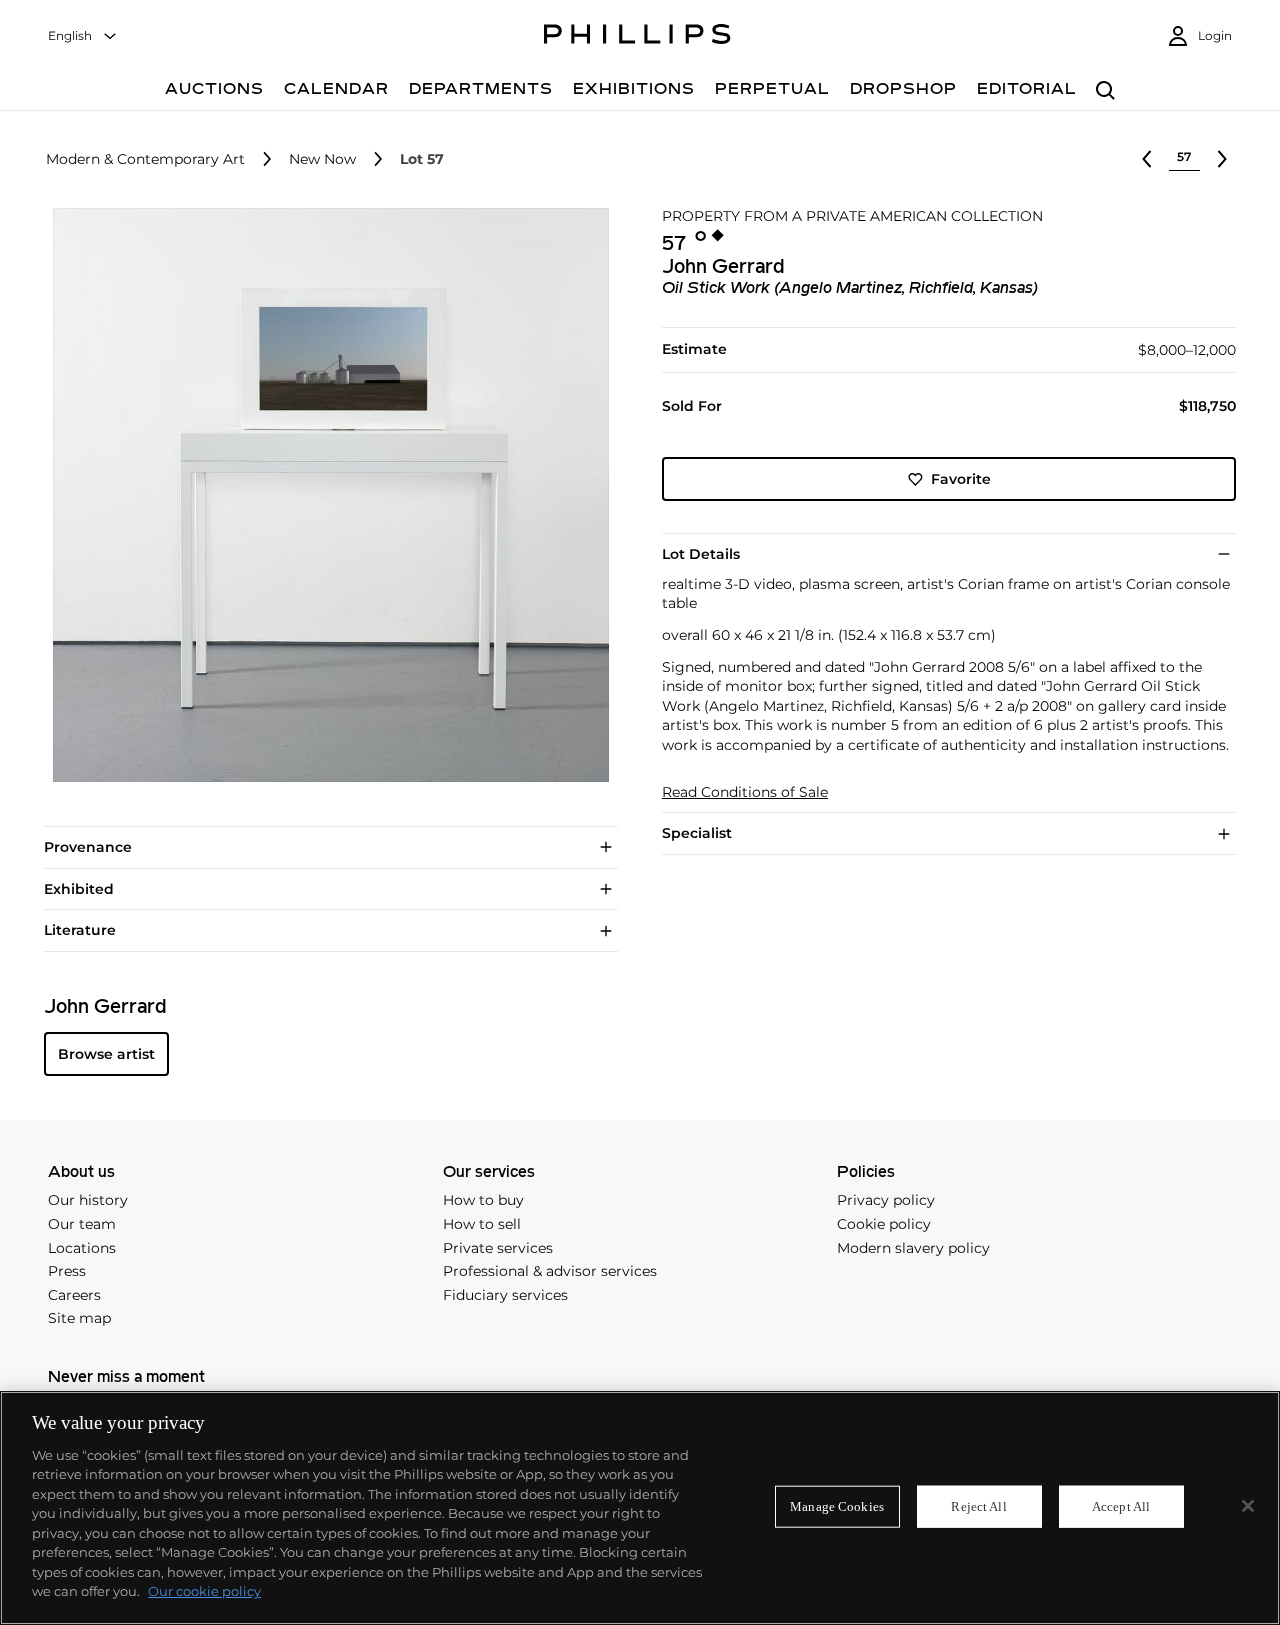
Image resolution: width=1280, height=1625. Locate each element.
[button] (325, 495)
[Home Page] (637, 37)
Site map (79, 1318)
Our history (88, 1200)
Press (67, 1271)
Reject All (978, 1506)
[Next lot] (1222, 159)
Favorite (961, 479)
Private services (498, 1248)
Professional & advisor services (550, 1271)
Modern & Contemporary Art (145, 159)
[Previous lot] (1147, 159)
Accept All (1121, 1506)
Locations (82, 1248)
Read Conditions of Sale (745, 792)
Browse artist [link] (106, 1054)
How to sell (482, 1224)
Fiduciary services (505, 1295)
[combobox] (83, 36)
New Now (322, 159)
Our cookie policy (204, 1591)
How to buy (483, 1200)
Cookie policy (884, 1224)
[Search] (1105, 91)
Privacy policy (886, 1200)
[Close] (1248, 1506)
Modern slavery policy (913, 1248)
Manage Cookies (837, 1506)
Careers (74, 1295)
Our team (82, 1224)
